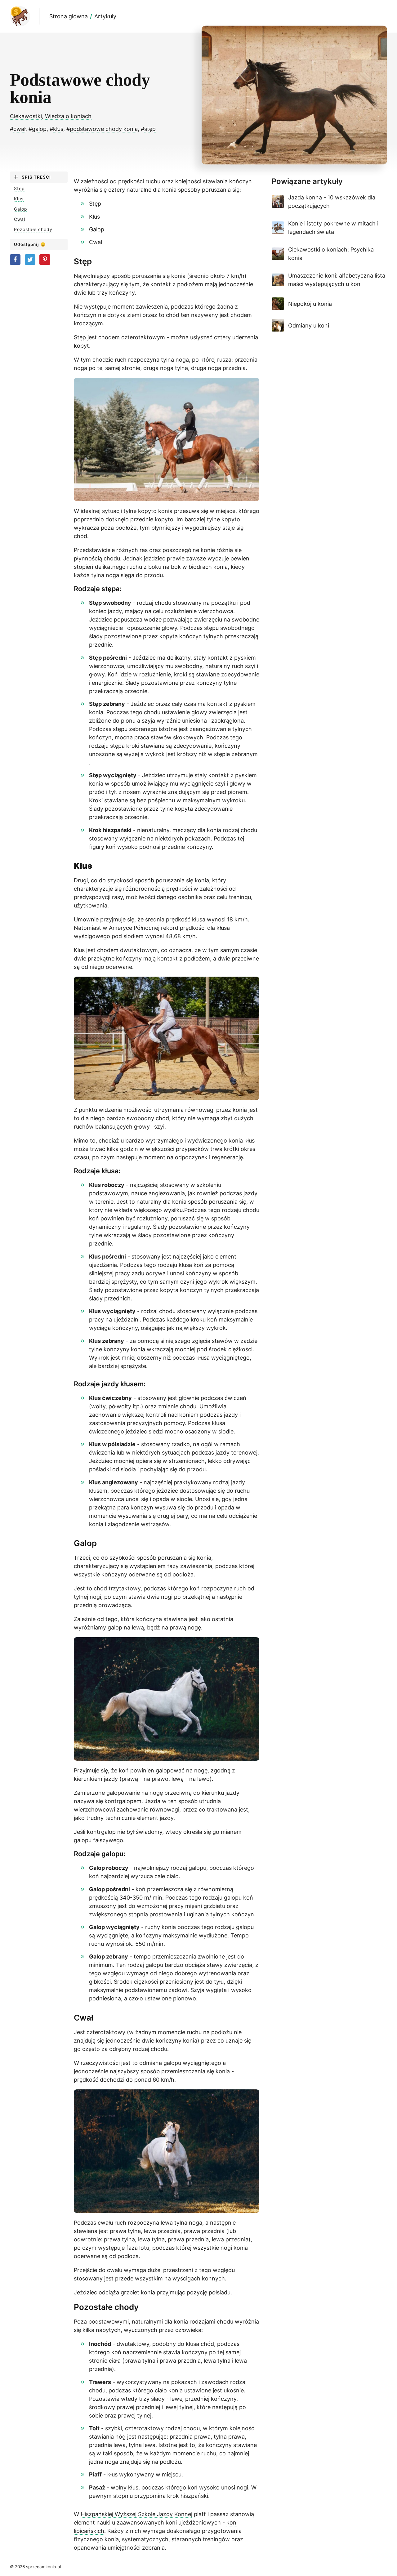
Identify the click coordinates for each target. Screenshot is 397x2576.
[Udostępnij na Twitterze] (30, 260)
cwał (19, 129)
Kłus (19, 199)
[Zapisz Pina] (45, 260)
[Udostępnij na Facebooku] (15, 260)
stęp (150, 129)
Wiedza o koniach (68, 116)
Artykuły (105, 16)
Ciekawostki (26, 116)
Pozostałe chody (33, 230)
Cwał (20, 219)
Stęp (19, 189)
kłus (58, 129)
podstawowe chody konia (104, 129)
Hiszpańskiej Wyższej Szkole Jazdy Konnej (136, 2514)
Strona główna (69, 16)
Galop (21, 209)
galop (39, 129)
